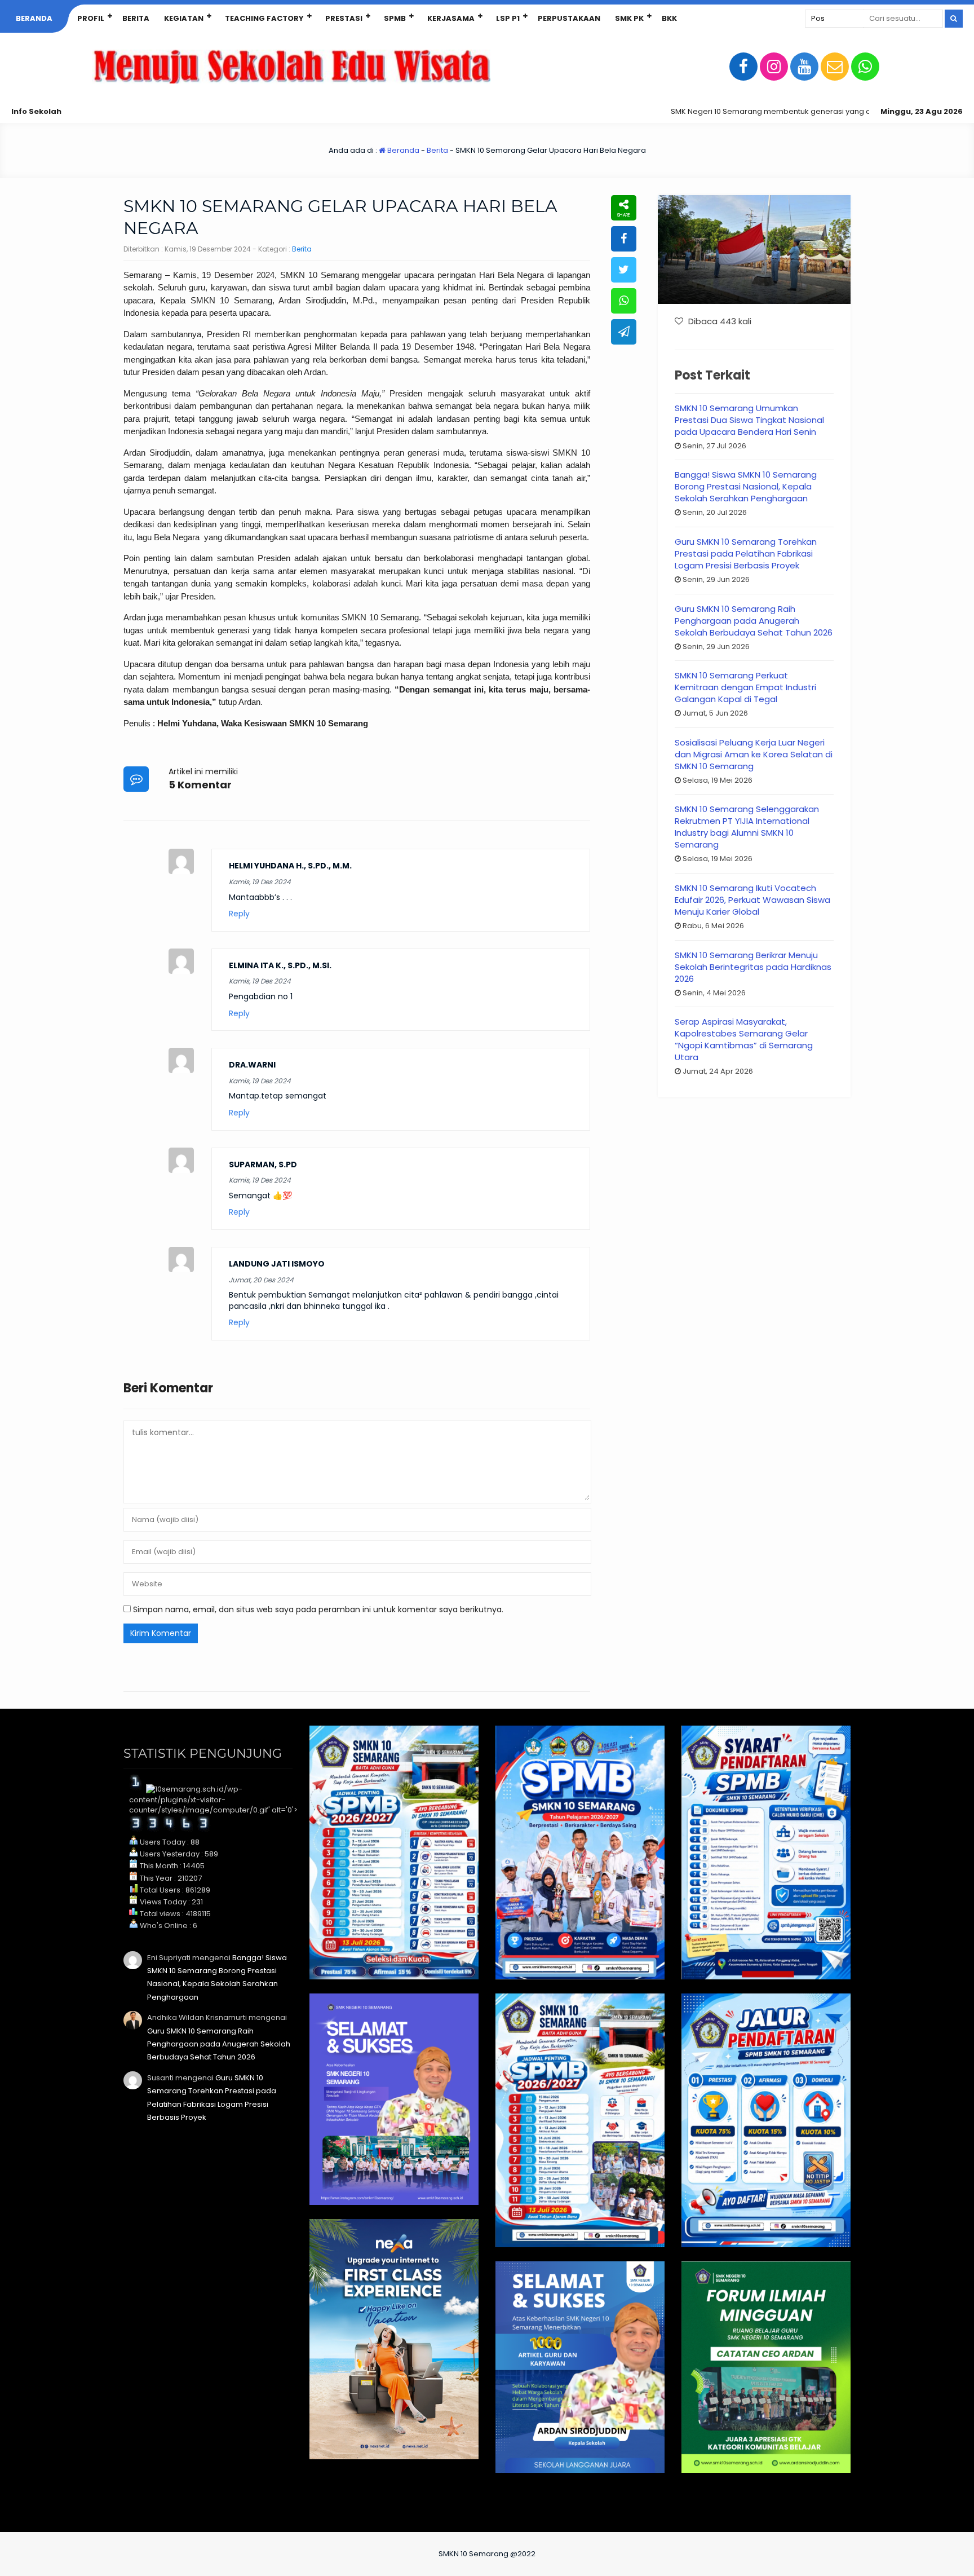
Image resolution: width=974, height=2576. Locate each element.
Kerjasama (451, 18)
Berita (136, 18)
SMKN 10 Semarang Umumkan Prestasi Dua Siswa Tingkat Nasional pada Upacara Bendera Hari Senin (749, 420)
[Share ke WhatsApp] (624, 301)
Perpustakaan (569, 18)
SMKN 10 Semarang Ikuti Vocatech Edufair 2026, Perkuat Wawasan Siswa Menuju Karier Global (752, 900)
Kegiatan (184, 18)
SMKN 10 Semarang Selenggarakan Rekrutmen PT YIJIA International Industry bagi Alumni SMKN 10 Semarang (747, 827)
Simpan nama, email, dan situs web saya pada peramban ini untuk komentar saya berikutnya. (318, 1609)
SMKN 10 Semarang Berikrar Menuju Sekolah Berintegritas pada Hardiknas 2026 (753, 967)
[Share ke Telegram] (624, 332)
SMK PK (629, 18)
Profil (91, 18)
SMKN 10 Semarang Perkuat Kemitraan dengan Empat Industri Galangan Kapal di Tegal (745, 687)
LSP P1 (508, 18)
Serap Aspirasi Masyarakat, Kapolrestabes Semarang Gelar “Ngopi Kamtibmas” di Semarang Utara (744, 1039)
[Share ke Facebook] (624, 239)
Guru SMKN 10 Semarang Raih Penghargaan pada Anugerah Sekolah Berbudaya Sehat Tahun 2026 (754, 621)
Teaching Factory (264, 18)
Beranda (34, 18)
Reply (239, 914)
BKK (669, 18)
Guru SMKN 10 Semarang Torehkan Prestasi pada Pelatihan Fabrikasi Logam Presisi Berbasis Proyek (746, 553)
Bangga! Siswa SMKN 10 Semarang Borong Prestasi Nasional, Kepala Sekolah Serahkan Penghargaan (746, 486)
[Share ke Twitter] (624, 270)
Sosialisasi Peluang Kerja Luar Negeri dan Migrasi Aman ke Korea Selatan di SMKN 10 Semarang (754, 754)
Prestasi (344, 18)
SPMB (395, 18)
